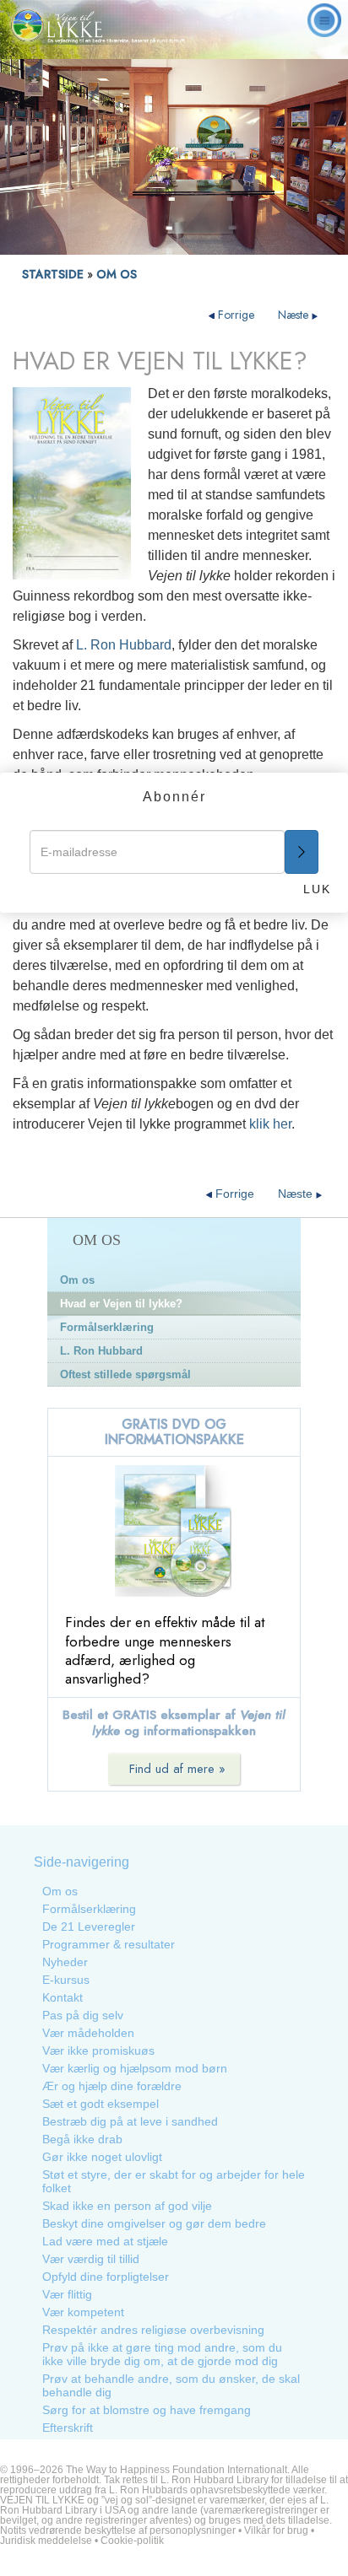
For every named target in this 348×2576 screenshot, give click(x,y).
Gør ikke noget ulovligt (102, 2157)
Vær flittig (67, 2294)
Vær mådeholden (88, 2033)
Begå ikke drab (82, 2139)
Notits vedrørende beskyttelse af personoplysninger (118, 2530)
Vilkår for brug (276, 2530)
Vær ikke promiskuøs (98, 2051)
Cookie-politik (132, 2541)
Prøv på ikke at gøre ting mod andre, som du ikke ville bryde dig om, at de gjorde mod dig (162, 2354)
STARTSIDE (53, 274)
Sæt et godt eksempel (101, 2104)
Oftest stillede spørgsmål (125, 1374)
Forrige (236, 315)
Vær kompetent (83, 2312)
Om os (77, 1280)
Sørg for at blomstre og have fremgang (147, 2410)
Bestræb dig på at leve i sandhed (130, 2121)
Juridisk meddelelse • (50, 2541)
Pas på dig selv (83, 2015)
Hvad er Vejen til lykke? (121, 1304)
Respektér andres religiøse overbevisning (153, 2330)
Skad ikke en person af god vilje (127, 2206)
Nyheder (65, 1962)
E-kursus (66, 1980)
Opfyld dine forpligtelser (106, 2277)
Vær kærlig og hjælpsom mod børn (135, 2068)
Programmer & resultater (109, 1944)
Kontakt (63, 1997)
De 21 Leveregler (89, 1927)
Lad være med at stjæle (105, 2241)
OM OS (117, 274)
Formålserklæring (107, 1327)
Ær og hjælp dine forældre (112, 2086)
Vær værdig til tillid (91, 2259)
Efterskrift (68, 2428)
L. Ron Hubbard (124, 645)
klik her (270, 1124)
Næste (295, 315)
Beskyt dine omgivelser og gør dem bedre (154, 2223)
